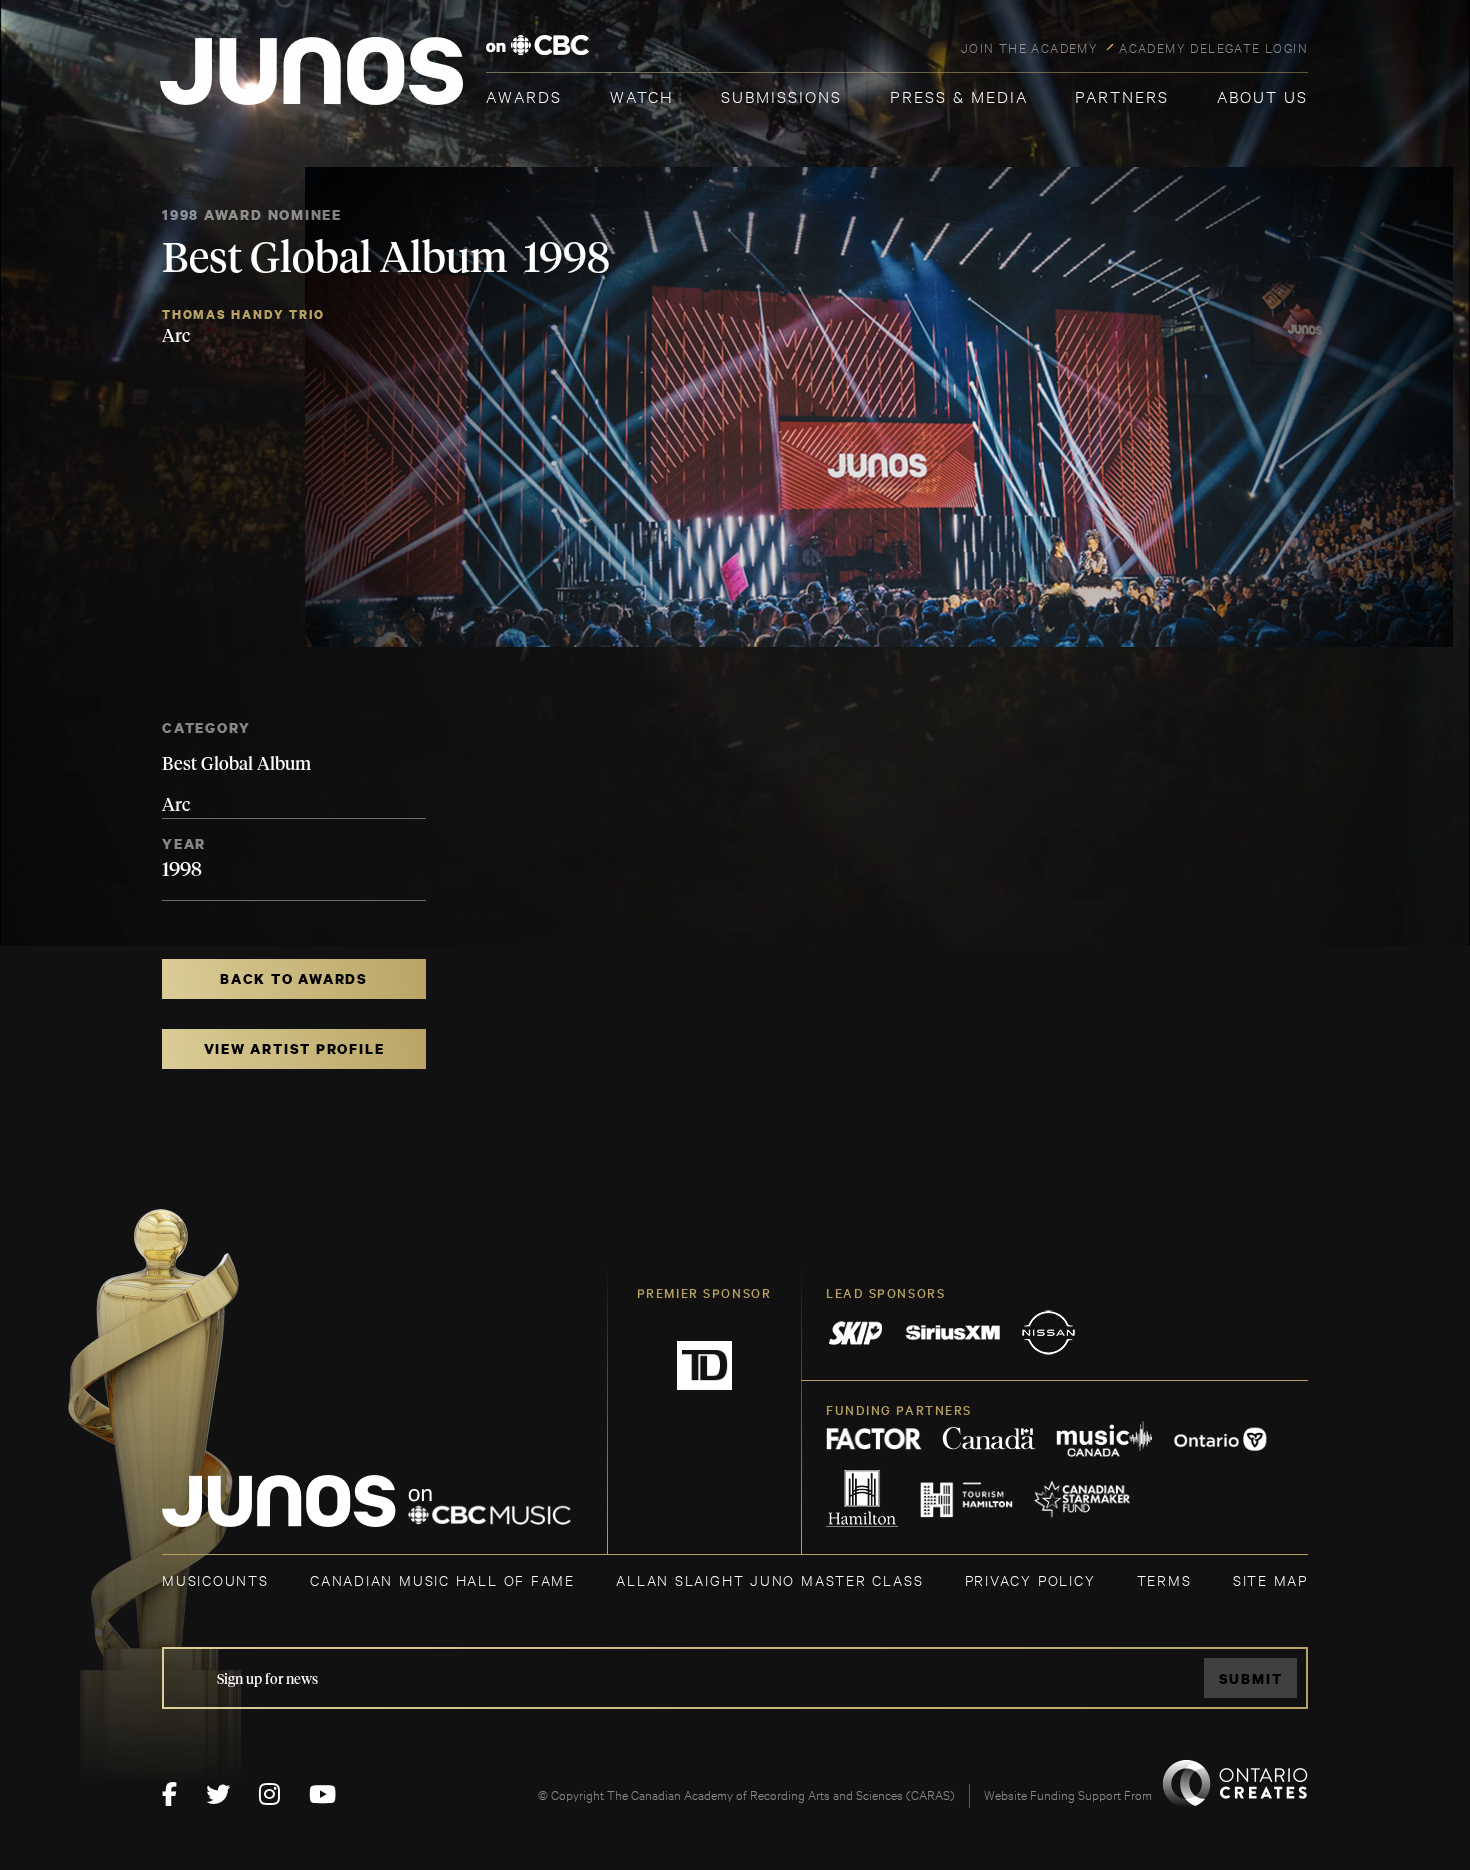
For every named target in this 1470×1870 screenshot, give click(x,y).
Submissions (781, 95)
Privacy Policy (1030, 1579)
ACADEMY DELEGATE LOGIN (1213, 47)
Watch (642, 95)
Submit (1251, 1678)
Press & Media (959, 95)
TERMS (1164, 1579)
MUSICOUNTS (215, 1579)
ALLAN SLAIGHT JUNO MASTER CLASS (769, 1579)
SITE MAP (1270, 1579)
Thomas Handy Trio (243, 314)
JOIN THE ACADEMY (1029, 47)
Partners (1122, 95)
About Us (1262, 95)
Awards (524, 95)
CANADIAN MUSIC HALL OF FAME (442, 1579)
